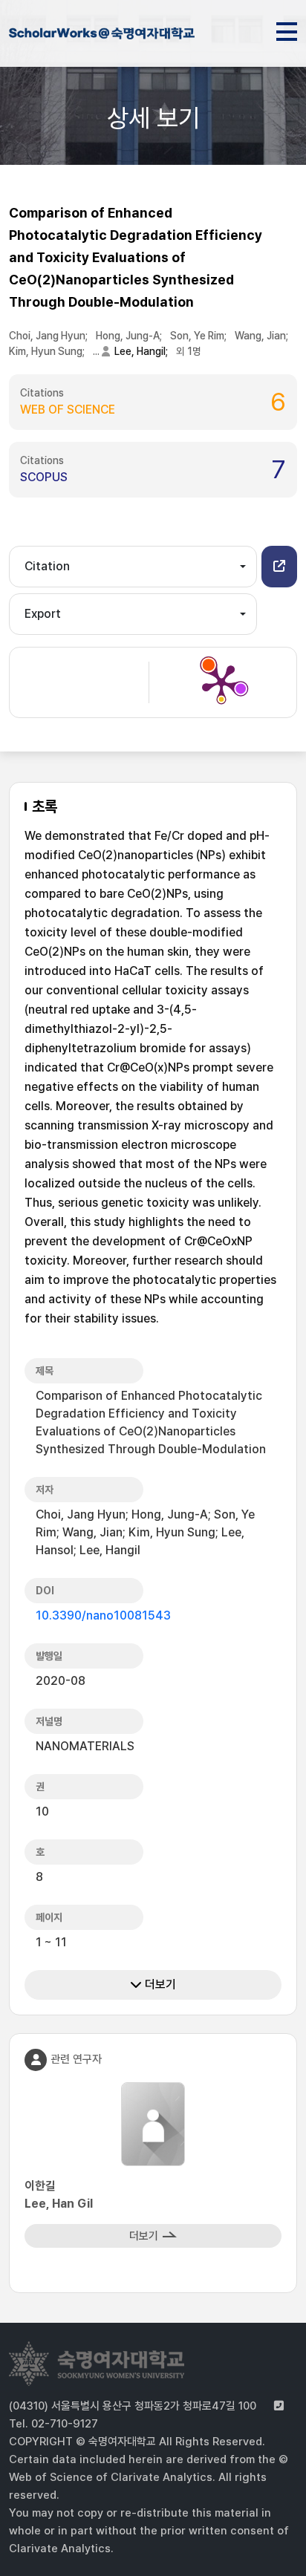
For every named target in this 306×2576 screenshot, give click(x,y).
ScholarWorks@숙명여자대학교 (102, 36)
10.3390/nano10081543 (103, 1615)
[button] (279, 567)
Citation (47, 566)
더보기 (159, 1985)
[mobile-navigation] (287, 29)
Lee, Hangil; (142, 351)
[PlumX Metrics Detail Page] (221, 682)
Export (43, 614)
